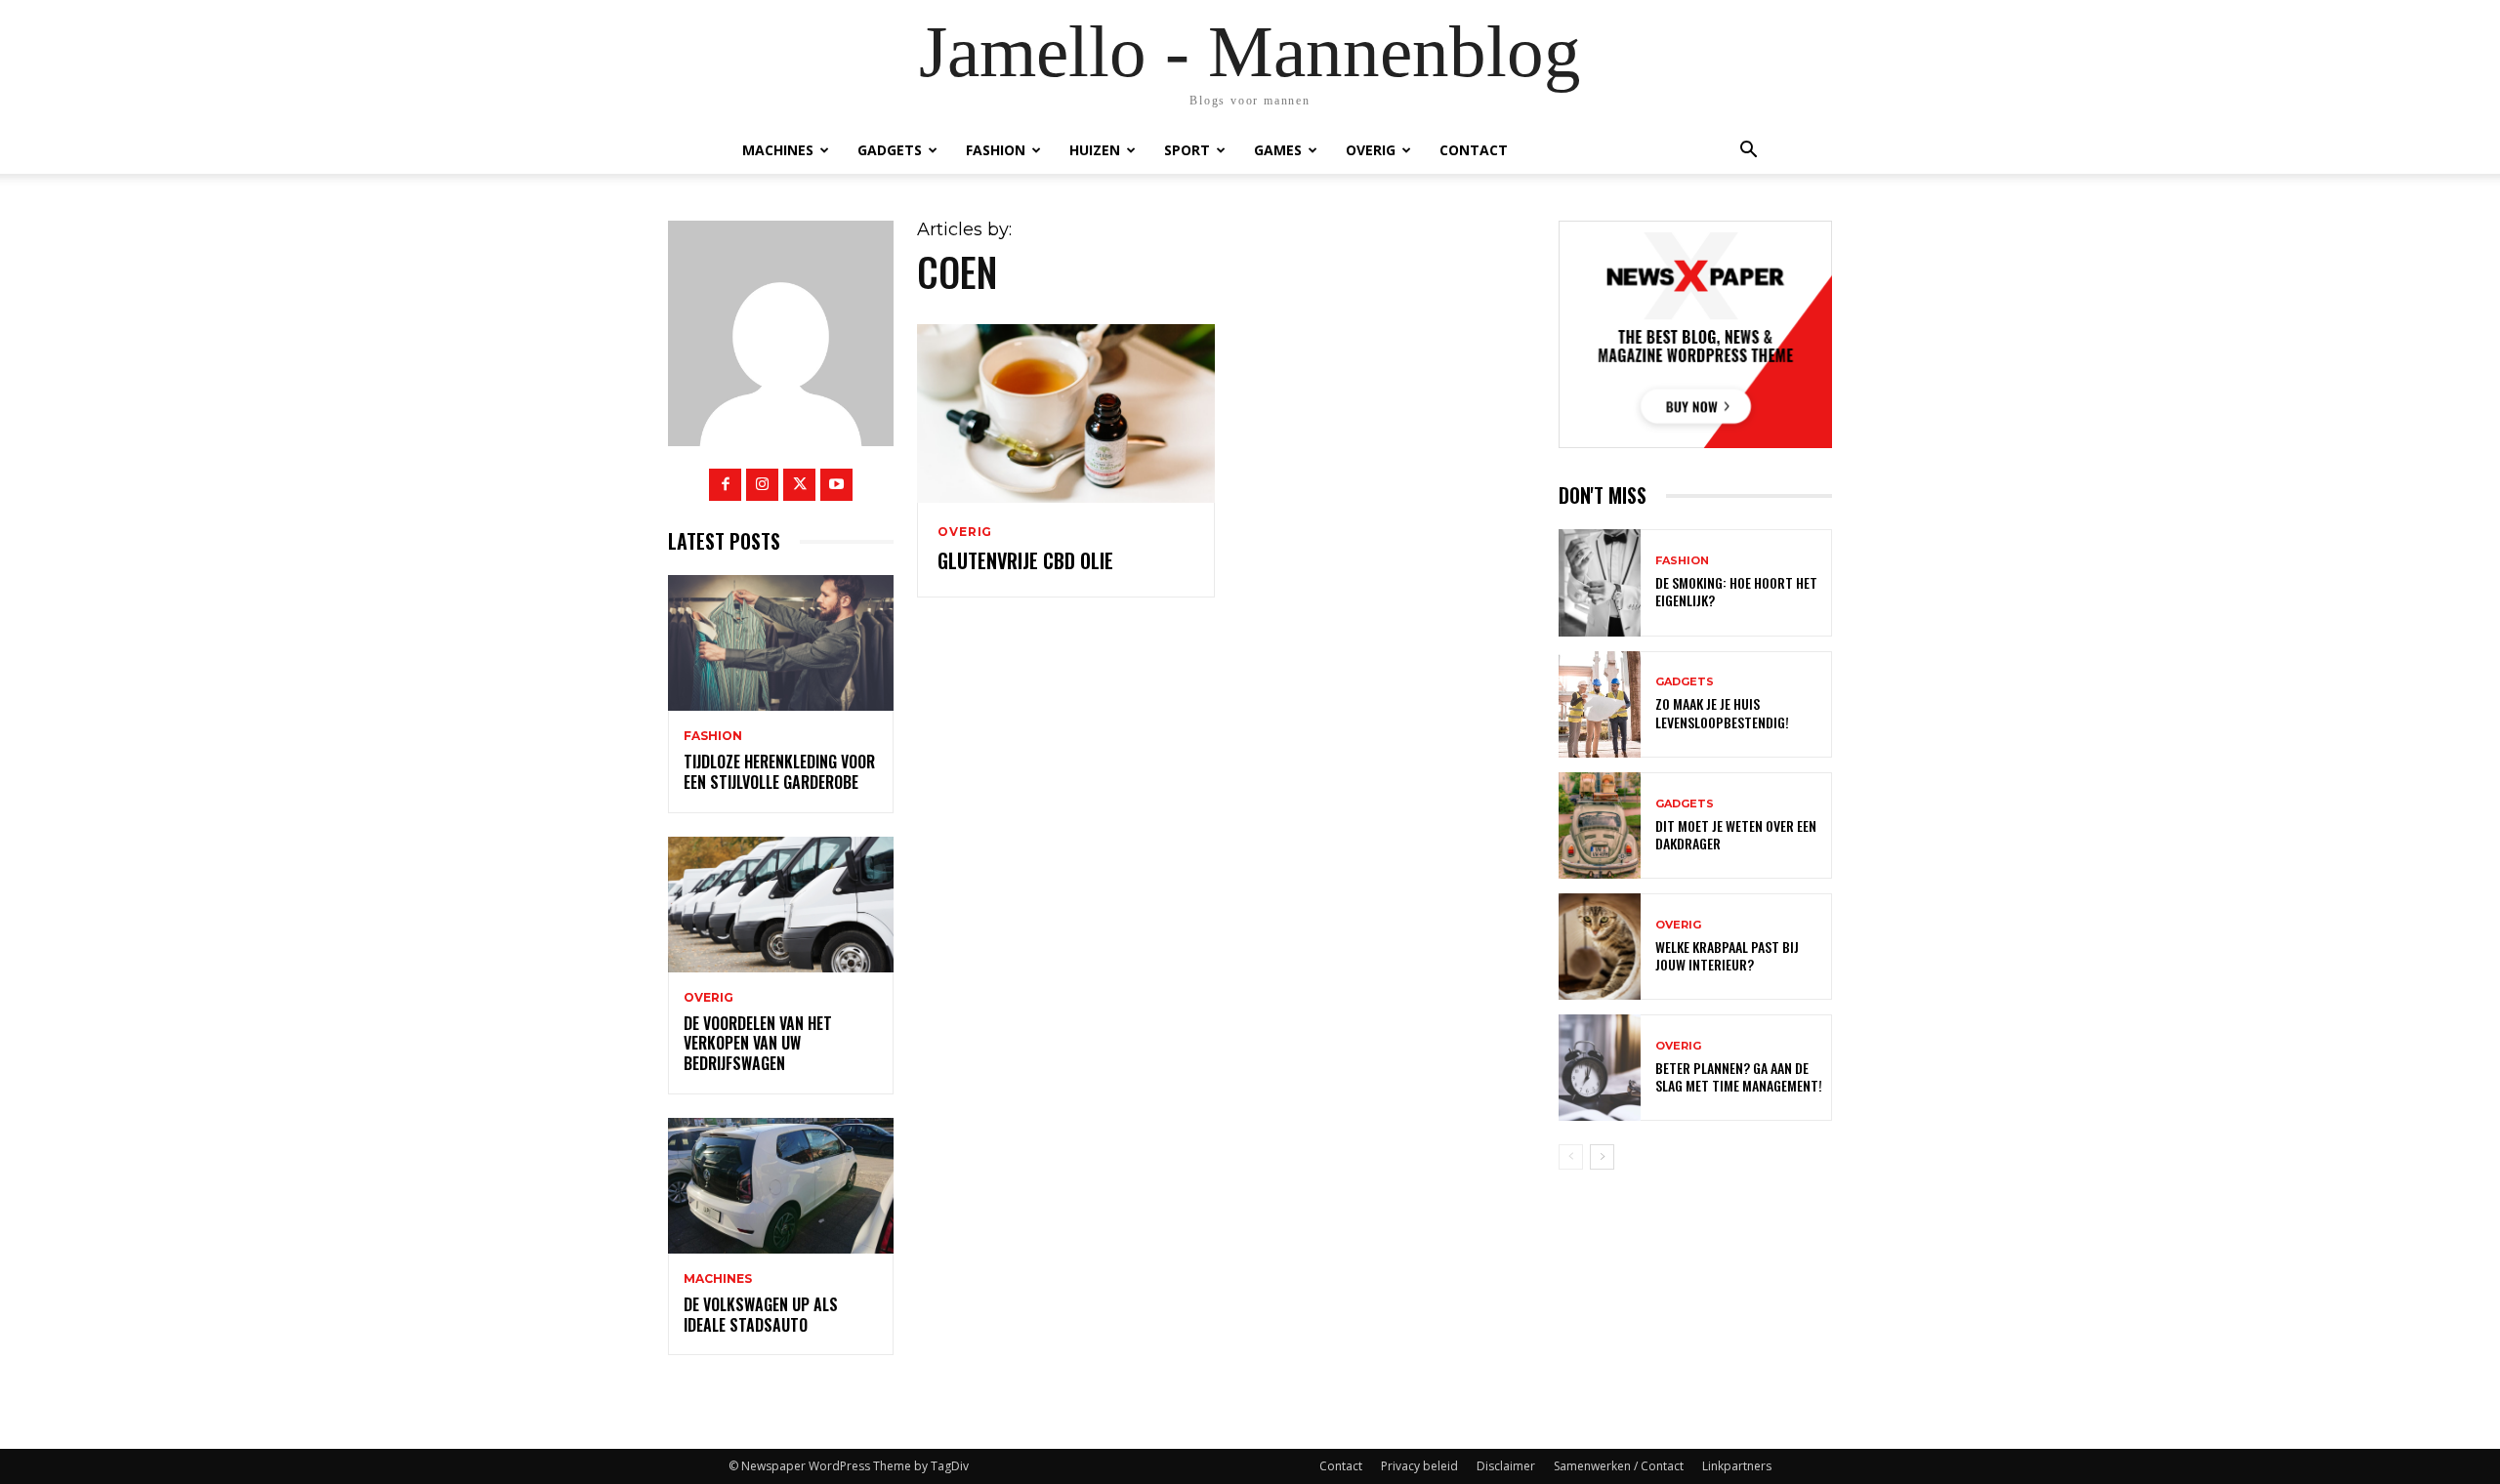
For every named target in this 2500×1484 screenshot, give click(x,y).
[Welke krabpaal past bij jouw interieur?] (1600, 947)
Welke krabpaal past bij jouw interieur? (1727, 955)
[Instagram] (762, 485)
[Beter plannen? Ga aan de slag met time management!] (1600, 1068)
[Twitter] (799, 485)
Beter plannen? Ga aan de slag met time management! (1739, 1076)
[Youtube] (836, 485)
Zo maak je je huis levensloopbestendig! (1722, 712)
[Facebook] (725, 485)
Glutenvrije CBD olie (1025, 560)
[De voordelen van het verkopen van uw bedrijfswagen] (781, 905)
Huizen (1095, 150)
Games (1278, 150)
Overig (1371, 150)
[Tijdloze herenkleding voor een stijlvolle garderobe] (781, 643)
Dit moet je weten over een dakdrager (1736, 834)
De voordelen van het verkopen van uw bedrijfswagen (758, 1044)
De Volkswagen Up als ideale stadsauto (761, 1315)
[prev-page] (1571, 1157)
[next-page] (1602, 1157)
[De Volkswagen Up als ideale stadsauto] (781, 1186)
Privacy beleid (1419, 1466)
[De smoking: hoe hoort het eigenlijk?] (1600, 582)
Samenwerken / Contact (1619, 1466)
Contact (1474, 150)
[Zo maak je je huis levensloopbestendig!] (1600, 704)
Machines (778, 150)
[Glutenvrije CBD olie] (1065, 413)
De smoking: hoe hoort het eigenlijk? (1736, 591)
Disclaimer (1506, 1466)
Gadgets (890, 150)
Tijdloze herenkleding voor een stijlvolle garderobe (779, 772)
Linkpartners (1737, 1466)
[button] (1748, 150)
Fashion (996, 150)
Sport (1187, 150)
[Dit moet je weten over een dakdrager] (1600, 825)
